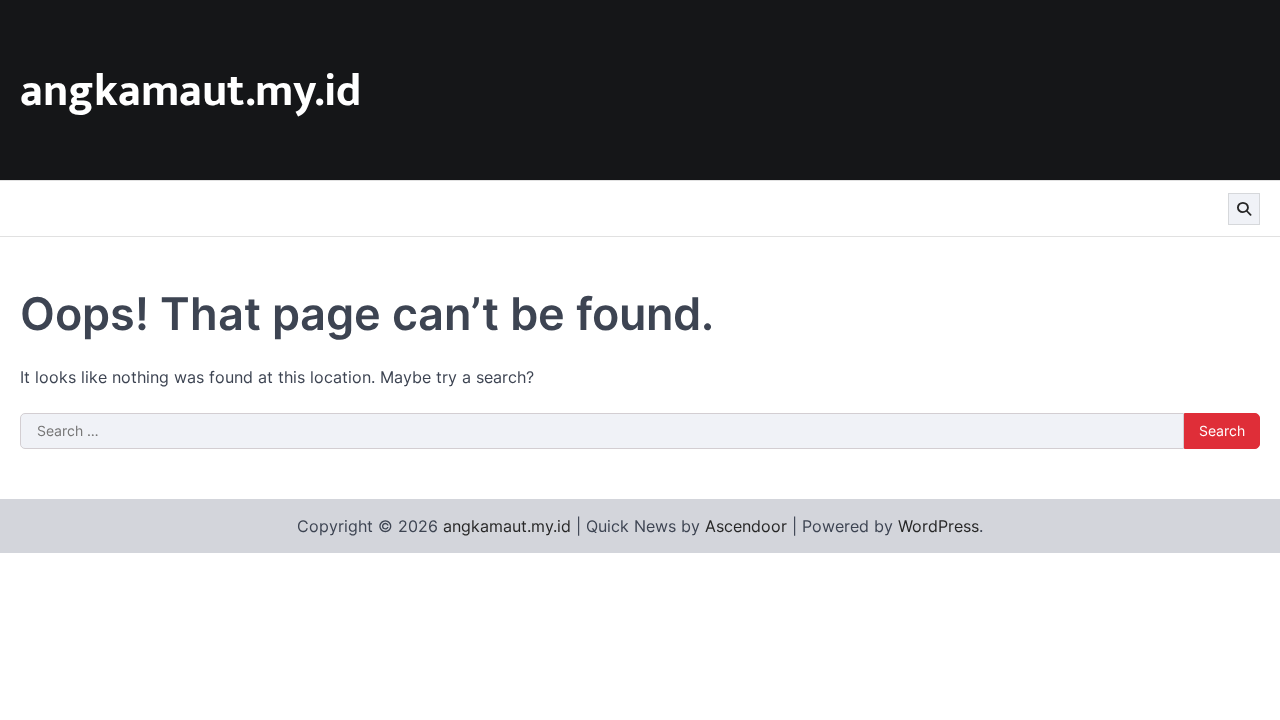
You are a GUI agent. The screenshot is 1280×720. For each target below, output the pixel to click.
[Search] (1244, 209)
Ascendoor (746, 526)
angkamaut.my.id (190, 91)
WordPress (938, 526)
